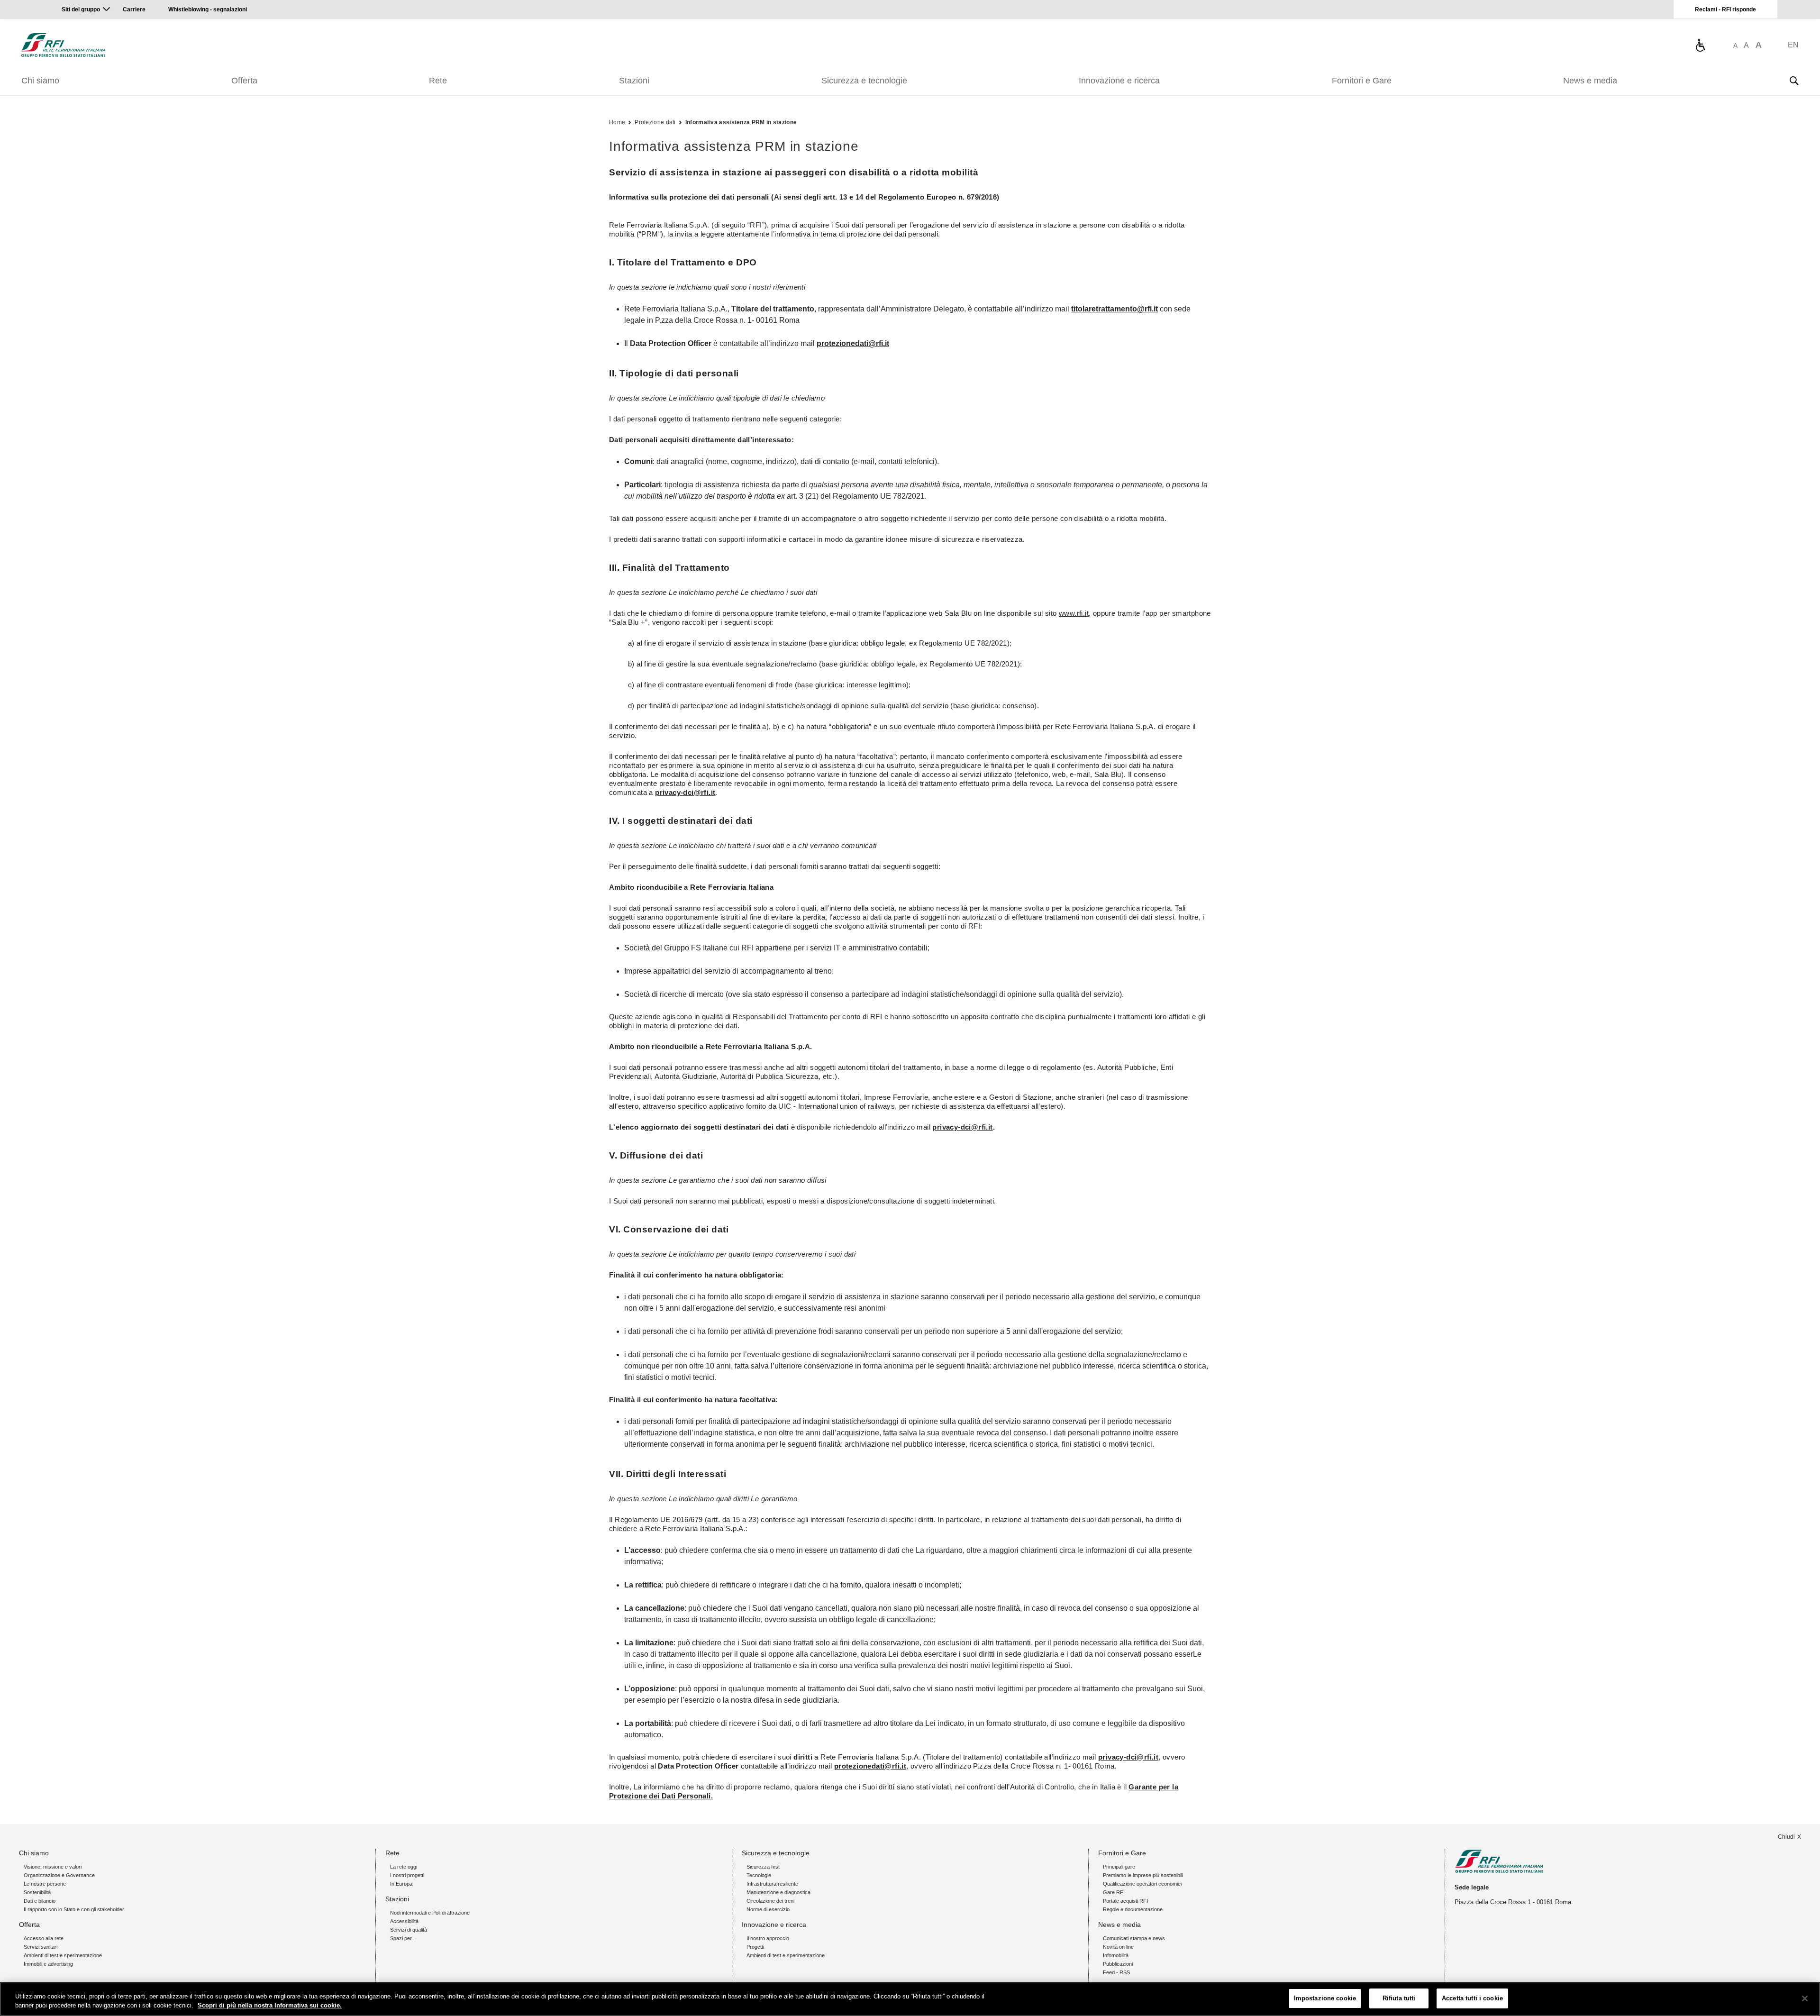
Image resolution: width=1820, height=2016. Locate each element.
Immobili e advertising (48, 1964)
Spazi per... (403, 1938)
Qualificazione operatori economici (1142, 1884)
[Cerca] (1794, 81)
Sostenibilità (37, 1892)
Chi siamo (40, 81)
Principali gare (1119, 1867)
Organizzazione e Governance (59, 1875)
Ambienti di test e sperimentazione (63, 1955)
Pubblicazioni (1118, 1964)
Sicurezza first (763, 1867)
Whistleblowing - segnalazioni (208, 9)
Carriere (134, 9)
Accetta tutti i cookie (1472, 1998)
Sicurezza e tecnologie (864, 81)
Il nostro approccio (768, 1938)
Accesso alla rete (44, 1938)
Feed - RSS (1116, 1972)
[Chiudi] (1805, 1998)
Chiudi (1786, 1837)
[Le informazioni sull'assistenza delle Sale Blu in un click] (1700, 45)
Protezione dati (655, 122)
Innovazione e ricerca (1119, 81)
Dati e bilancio (40, 1901)
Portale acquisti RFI (1125, 1901)
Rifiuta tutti (1399, 1998)
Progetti (755, 1947)
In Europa (401, 1884)
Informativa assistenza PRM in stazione (741, 122)
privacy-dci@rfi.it (685, 792)
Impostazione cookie (1325, 1998)
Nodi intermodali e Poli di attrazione (430, 1913)
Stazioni (634, 81)
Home (617, 122)
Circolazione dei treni (770, 1901)
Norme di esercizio (768, 1909)
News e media (1590, 81)
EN (1793, 45)
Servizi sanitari (41, 1947)
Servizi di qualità (409, 1930)
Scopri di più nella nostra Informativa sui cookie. (270, 2006)
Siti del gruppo (81, 9)
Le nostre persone (45, 1884)
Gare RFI (1114, 1892)
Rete (438, 81)
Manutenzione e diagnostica (778, 1892)
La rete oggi (404, 1867)
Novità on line (1118, 1947)
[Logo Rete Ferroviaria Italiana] (63, 45)
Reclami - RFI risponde (1725, 9)
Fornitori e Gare (1362, 81)
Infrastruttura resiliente (772, 1884)
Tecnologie (759, 1875)
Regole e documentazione (1133, 1909)
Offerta (244, 81)
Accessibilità (404, 1921)
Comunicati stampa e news (1134, 1938)
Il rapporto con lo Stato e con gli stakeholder (74, 1909)
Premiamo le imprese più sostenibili (1143, 1875)
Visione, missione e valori (53, 1867)
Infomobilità (1116, 1955)
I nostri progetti (407, 1875)
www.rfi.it (1074, 613)
